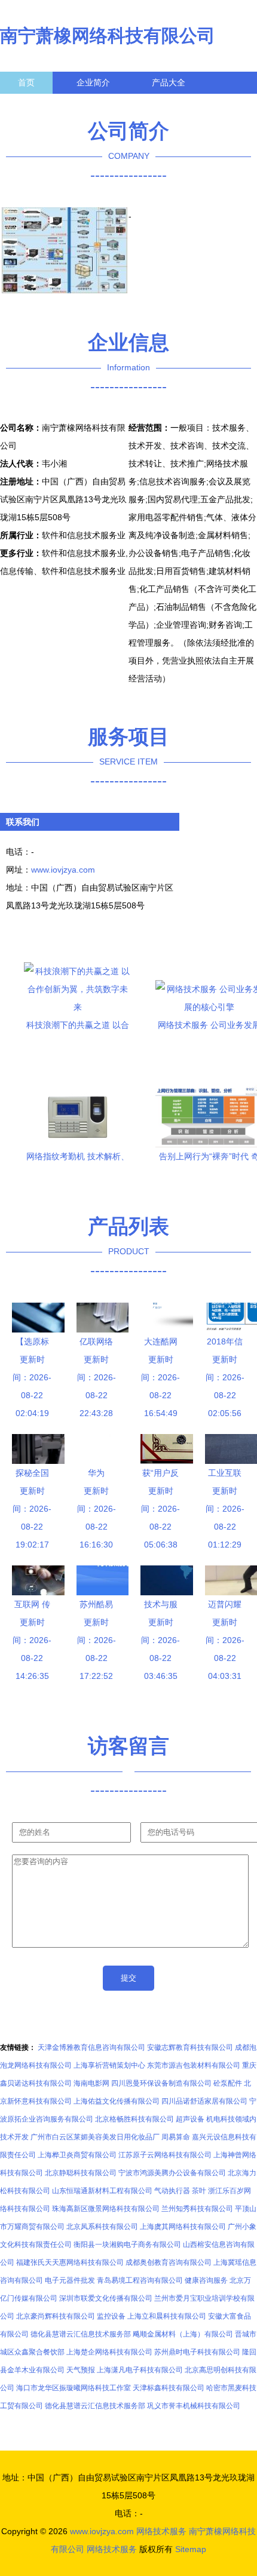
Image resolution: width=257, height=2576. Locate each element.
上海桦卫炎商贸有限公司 (77, 2155)
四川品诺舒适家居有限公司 (204, 2101)
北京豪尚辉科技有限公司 (56, 2316)
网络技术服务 (161, 2531)
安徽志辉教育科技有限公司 (190, 2047)
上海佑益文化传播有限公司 (117, 2101)
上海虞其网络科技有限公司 (183, 2227)
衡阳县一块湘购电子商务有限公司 (127, 2245)
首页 (26, 82)
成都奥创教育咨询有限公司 (169, 2262)
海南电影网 (91, 2083)
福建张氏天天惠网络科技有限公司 (70, 2262)
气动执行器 (172, 2191)
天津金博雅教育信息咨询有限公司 (91, 2047)
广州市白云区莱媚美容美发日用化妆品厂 (95, 2137)
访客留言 (185, 105)
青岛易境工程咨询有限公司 (140, 2280)
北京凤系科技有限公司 (102, 2227)
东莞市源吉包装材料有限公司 (194, 2065)
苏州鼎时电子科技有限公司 (197, 2352)
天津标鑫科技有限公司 (169, 2388)
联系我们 (35, 105)
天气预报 (81, 2370)
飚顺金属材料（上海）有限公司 (183, 2334)
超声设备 (190, 2119)
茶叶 (199, 2191)
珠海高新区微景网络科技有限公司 (106, 2209)
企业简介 (93, 82)
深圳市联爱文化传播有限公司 (106, 2298)
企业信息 (110, 105)
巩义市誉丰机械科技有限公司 (194, 2406)
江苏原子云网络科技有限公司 (165, 2155)
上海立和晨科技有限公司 (167, 2316)
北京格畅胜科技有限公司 (134, 2119)
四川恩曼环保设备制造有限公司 (161, 2083)
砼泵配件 (228, 2083)
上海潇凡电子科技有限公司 (140, 2370)
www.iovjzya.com (63, 870)
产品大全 (169, 82)
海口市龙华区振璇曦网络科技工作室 (74, 2388)
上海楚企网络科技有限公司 (109, 2352)
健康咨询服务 (206, 2280)
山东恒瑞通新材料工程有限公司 (102, 2191)
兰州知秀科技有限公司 (197, 2209)
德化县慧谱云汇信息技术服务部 (81, 2334)
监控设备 (111, 2316)
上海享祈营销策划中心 (109, 2065)
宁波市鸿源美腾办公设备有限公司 (172, 2173)
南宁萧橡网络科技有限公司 (108, 36)
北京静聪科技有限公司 (81, 2173)
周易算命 (176, 2137)
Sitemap (191, 2549)
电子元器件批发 (70, 2280)
